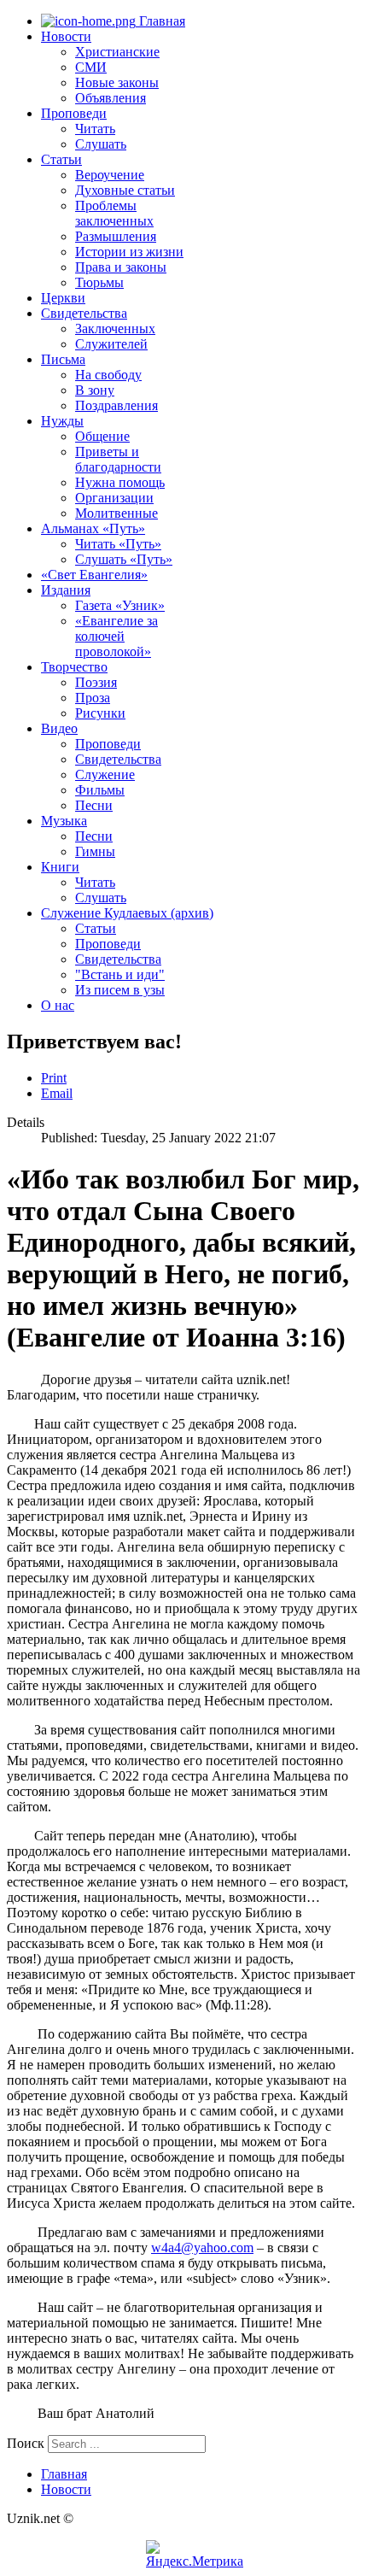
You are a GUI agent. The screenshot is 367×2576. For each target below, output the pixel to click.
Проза (93, 698)
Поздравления (117, 405)
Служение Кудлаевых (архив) (127, 913)
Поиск (26, 2443)
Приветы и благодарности (118, 459)
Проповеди (74, 113)
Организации (114, 498)
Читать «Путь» (118, 544)
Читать (95, 129)
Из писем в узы (120, 990)
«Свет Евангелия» (94, 575)
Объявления (111, 98)
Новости (66, 36)
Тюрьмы (99, 282)
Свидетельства (84, 313)
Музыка (64, 821)
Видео (59, 728)
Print (54, 1078)
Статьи (61, 159)
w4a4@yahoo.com (202, 2247)
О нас (58, 1005)
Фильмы (100, 790)
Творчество (74, 667)
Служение (105, 775)
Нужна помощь (120, 482)
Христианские (117, 52)
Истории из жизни (129, 252)
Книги (60, 867)
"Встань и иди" (120, 974)
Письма (63, 359)
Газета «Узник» (120, 605)
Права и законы (121, 267)
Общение (102, 436)
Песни (94, 805)
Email (57, 1093)
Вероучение (110, 175)
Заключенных (115, 329)
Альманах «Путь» (93, 528)
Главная (160, 21)
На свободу (108, 375)
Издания (66, 590)
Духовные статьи (125, 190)
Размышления (116, 236)
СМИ (91, 67)
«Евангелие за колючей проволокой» (117, 636)
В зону (95, 390)
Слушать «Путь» (124, 559)
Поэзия (96, 682)
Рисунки (100, 713)
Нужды (62, 421)
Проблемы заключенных (114, 213)
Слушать (101, 144)
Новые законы (117, 82)
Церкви (63, 298)
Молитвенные (117, 513)
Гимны (95, 851)
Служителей (111, 344)
